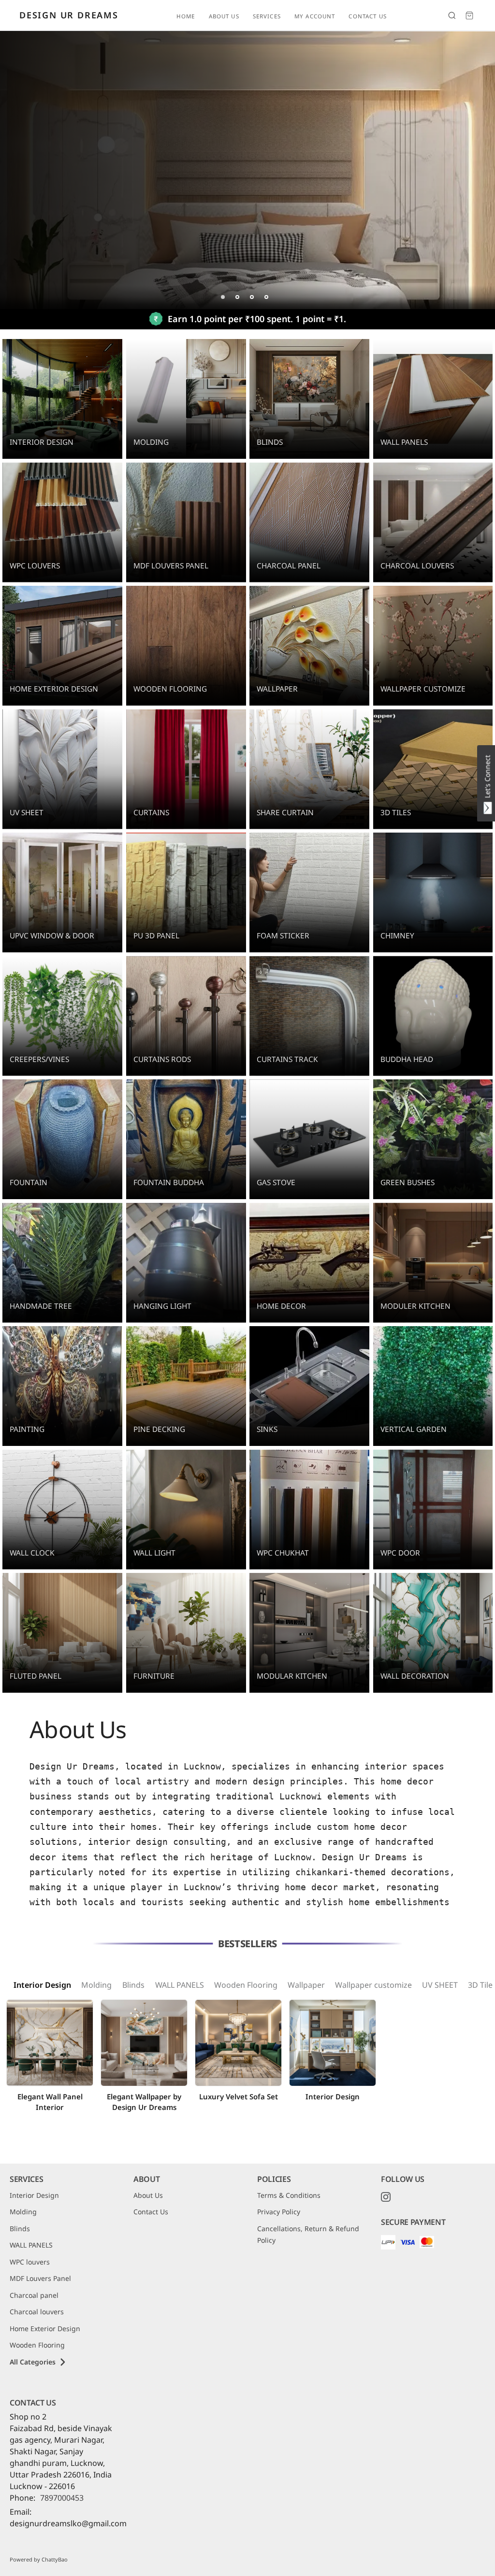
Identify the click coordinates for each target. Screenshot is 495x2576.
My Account (315, 16)
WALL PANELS (180, 1985)
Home (186, 16)
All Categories (33, 2362)
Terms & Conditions (289, 2195)
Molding (96, 1985)
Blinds (133, 1985)
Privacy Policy (279, 2212)
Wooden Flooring (246, 1985)
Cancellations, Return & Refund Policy (308, 2235)
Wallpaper (306, 1985)
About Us (224, 16)
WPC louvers (30, 2262)
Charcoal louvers (37, 2312)
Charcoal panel (34, 2295)
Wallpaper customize (373, 1985)
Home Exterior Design (45, 2328)
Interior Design (42, 1985)
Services (267, 16)
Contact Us (368, 16)
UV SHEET (440, 1985)
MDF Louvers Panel (40, 2278)
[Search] (452, 15)
